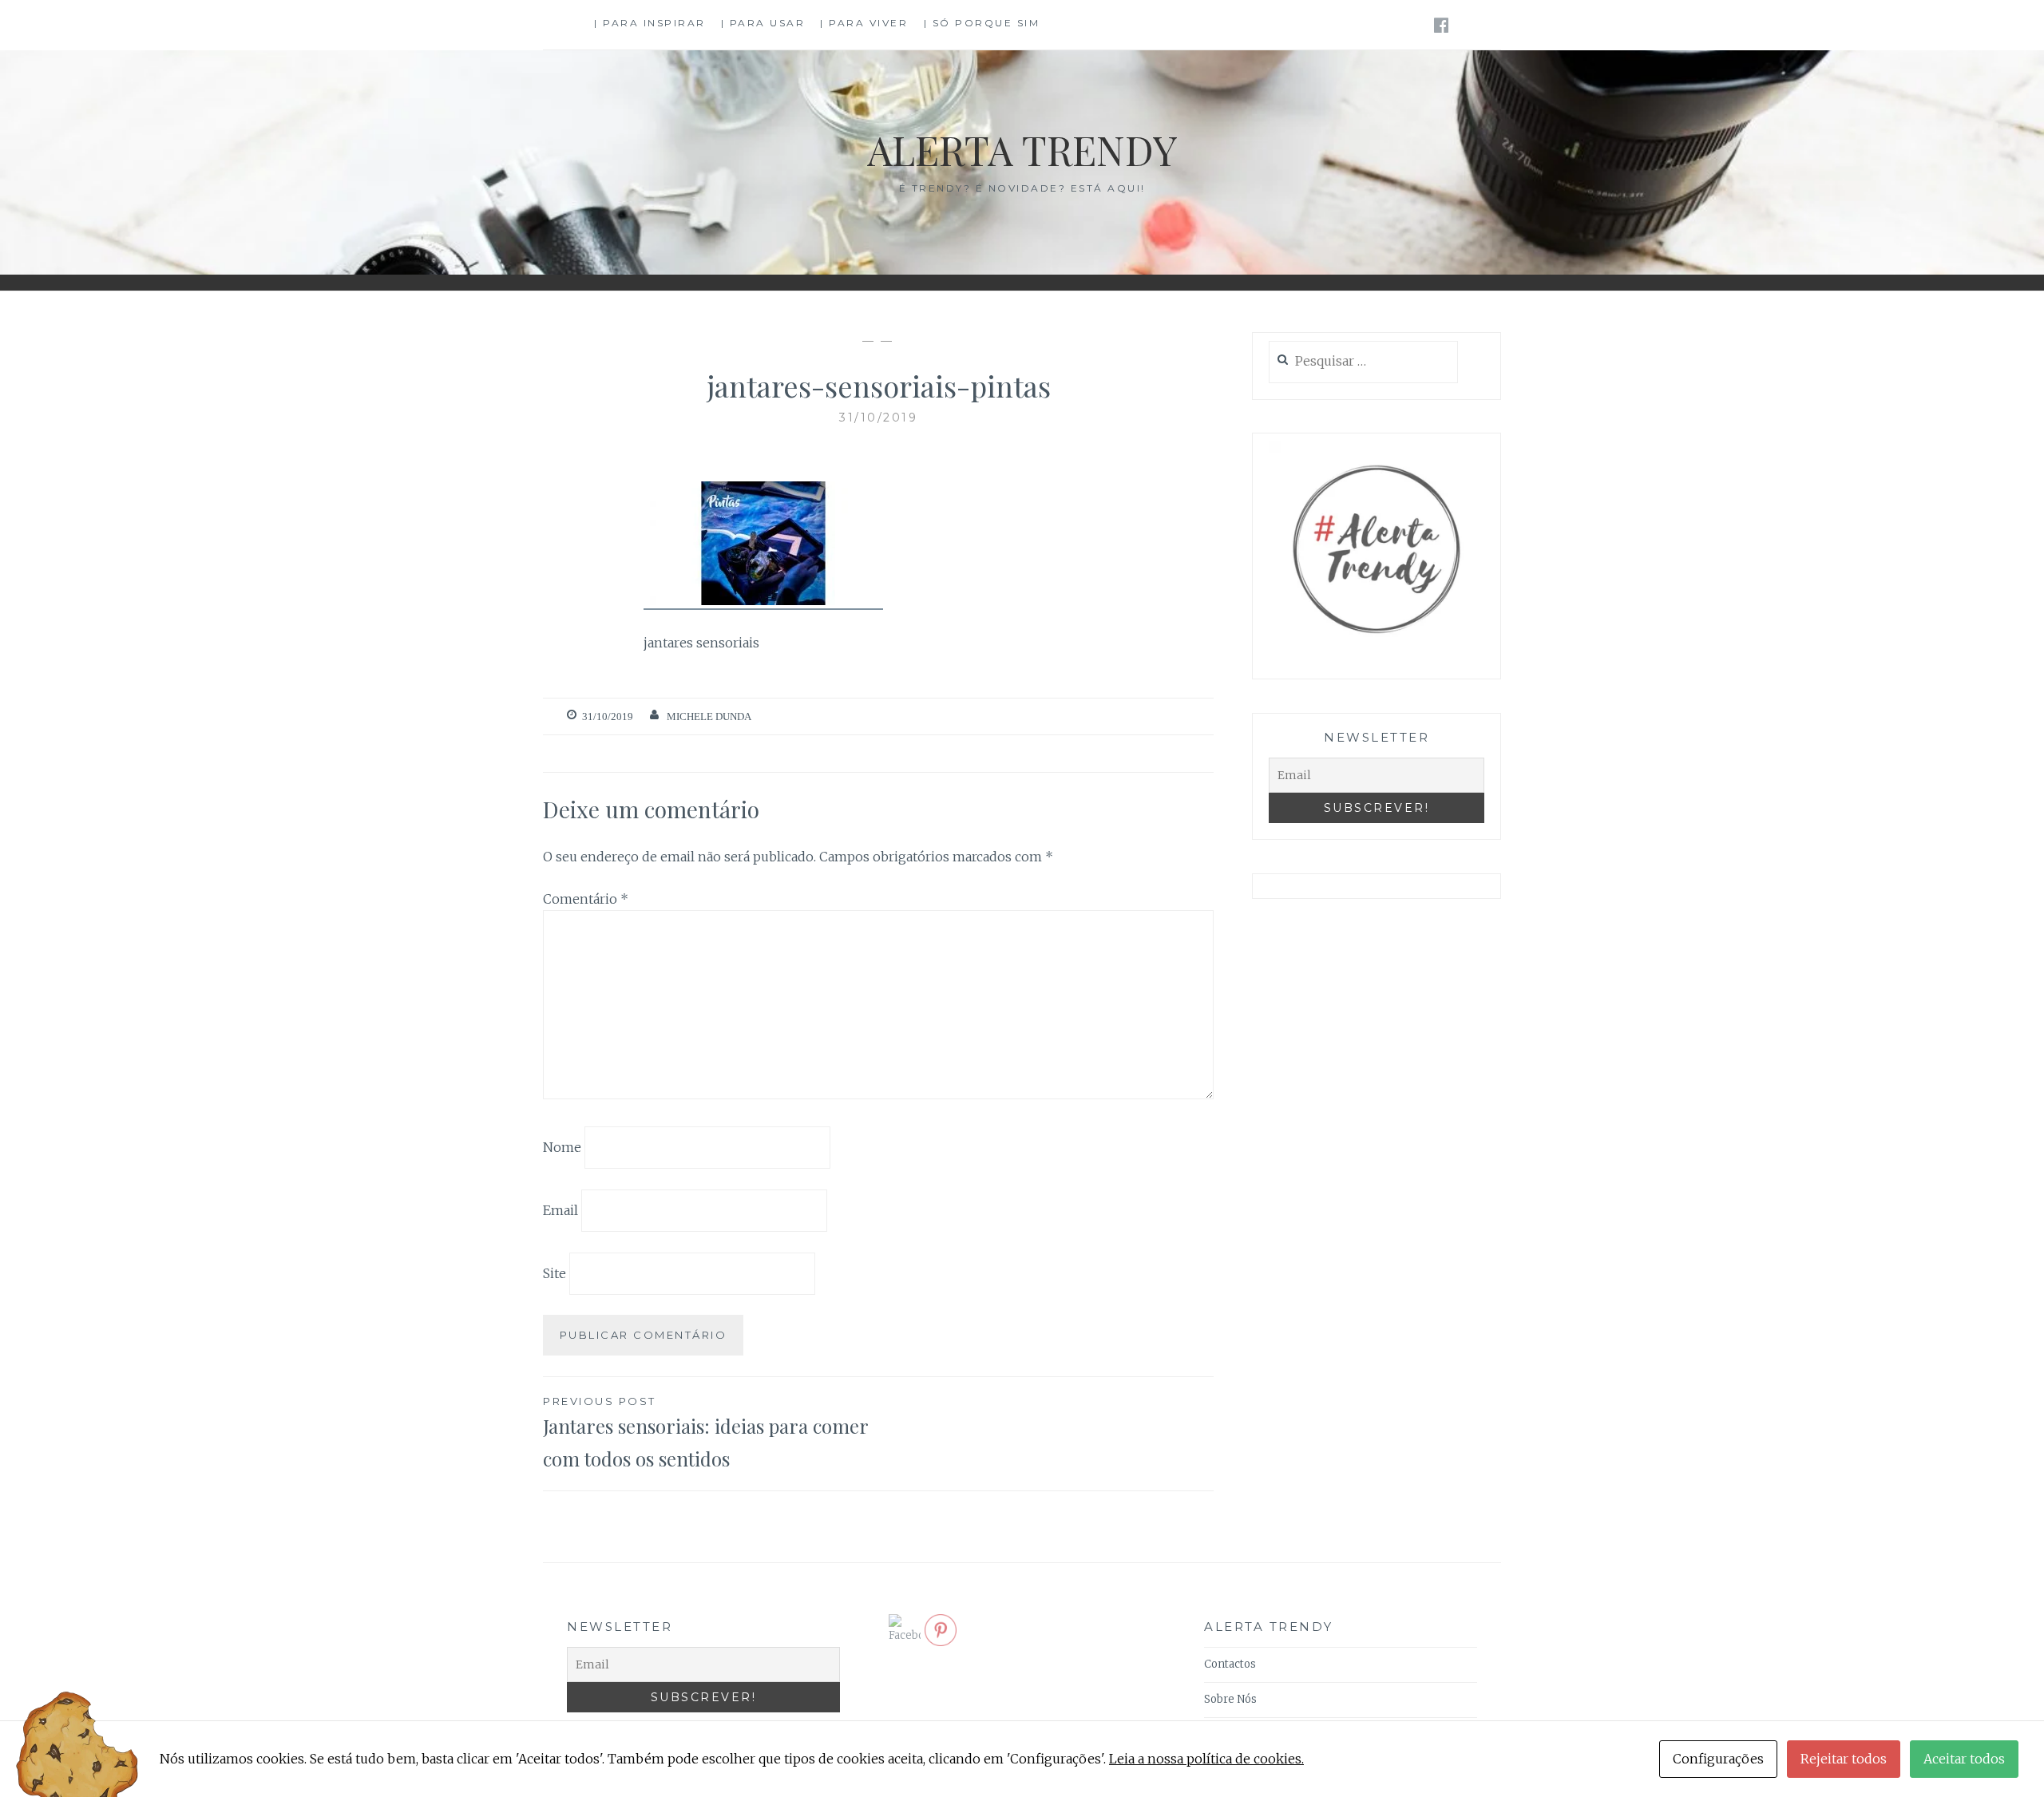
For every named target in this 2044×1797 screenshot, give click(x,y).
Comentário (586, 899)
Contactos (1230, 1664)
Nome (562, 1147)
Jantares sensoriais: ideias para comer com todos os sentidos (706, 1433)
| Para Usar (763, 23)
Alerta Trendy (1022, 150)
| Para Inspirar (650, 23)
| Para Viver (864, 23)
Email (561, 1210)
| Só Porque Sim (982, 23)
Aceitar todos (1964, 1759)
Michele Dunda (709, 716)
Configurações (1718, 1759)
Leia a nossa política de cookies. (1206, 1759)
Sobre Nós (1230, 1699)
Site (555, 1273)
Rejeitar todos (1844, 1759)
